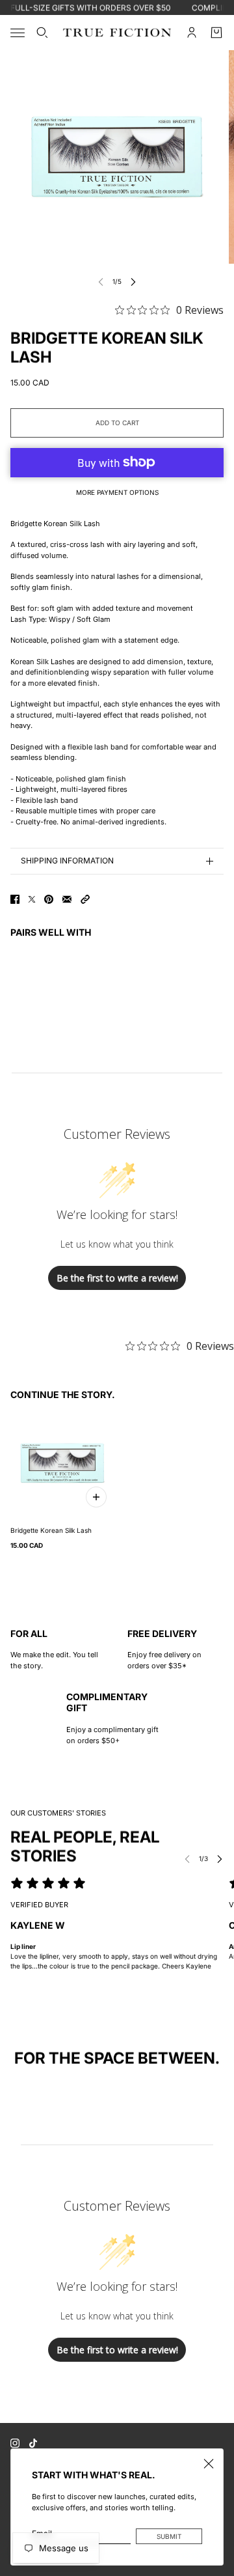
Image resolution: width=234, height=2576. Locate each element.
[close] (209, 2463)
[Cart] (216, 33)
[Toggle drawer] (18, 33)
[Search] (42, 33)
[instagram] (15, 2443)
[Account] (192, 33)
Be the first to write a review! (117, 1278)
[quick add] (96, 1497)
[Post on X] (32, 899)
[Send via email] (67, 899)
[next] (133, 282)
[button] (85, 899)
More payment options (117, 492)
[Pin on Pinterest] (49, 899)
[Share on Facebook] (15, 899)
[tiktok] (33, 2443)
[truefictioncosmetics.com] (117, 33)
